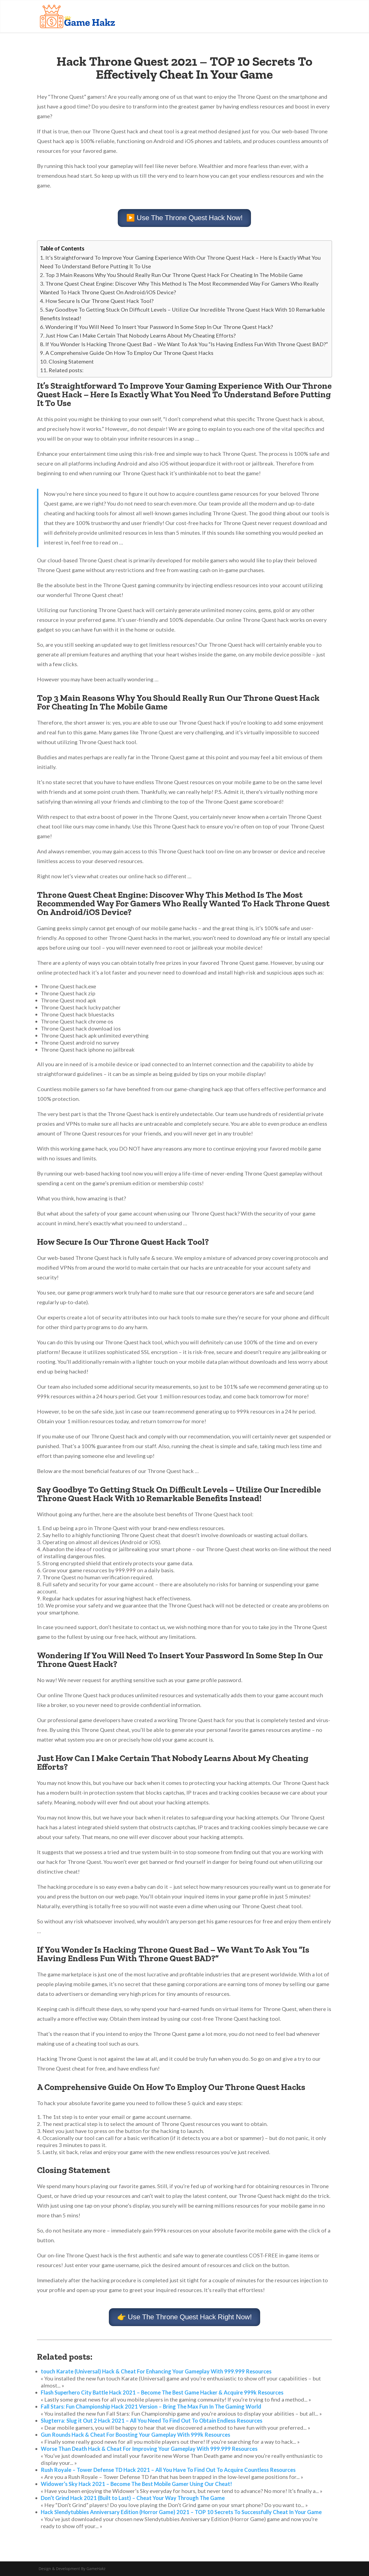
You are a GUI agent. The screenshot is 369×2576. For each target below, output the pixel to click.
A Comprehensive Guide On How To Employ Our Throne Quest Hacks (129, 353)
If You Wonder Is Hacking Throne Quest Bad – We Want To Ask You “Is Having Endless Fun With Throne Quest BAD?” (187, 344)
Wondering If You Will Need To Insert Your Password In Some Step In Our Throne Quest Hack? (159, 327)
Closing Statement (71, 361)
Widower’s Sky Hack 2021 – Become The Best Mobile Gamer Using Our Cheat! (136, 2484)
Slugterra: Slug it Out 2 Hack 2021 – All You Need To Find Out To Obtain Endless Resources (152, 2420)
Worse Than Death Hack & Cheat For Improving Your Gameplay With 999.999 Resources (149, 2449)
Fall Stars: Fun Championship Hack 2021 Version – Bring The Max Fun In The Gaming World (151, 2406)
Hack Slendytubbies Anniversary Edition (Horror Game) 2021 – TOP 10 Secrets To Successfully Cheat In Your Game (181, 2512)
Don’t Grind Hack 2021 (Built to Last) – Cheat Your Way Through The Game (133, 2498)
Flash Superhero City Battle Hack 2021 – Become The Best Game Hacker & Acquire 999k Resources (162, 2392)
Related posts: (66, 370)
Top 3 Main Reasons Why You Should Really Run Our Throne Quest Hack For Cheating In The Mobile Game (174, 275)
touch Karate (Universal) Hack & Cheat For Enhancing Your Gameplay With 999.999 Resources (156, 2371)
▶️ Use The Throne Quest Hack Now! (184, 218)
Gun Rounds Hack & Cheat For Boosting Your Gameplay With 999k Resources (135, 2435)
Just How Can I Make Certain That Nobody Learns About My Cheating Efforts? (140, 335)
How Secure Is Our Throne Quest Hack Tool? (99, 301)
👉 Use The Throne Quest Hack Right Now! (185, 2317)
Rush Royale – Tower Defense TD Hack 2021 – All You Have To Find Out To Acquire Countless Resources (168, 2470)
